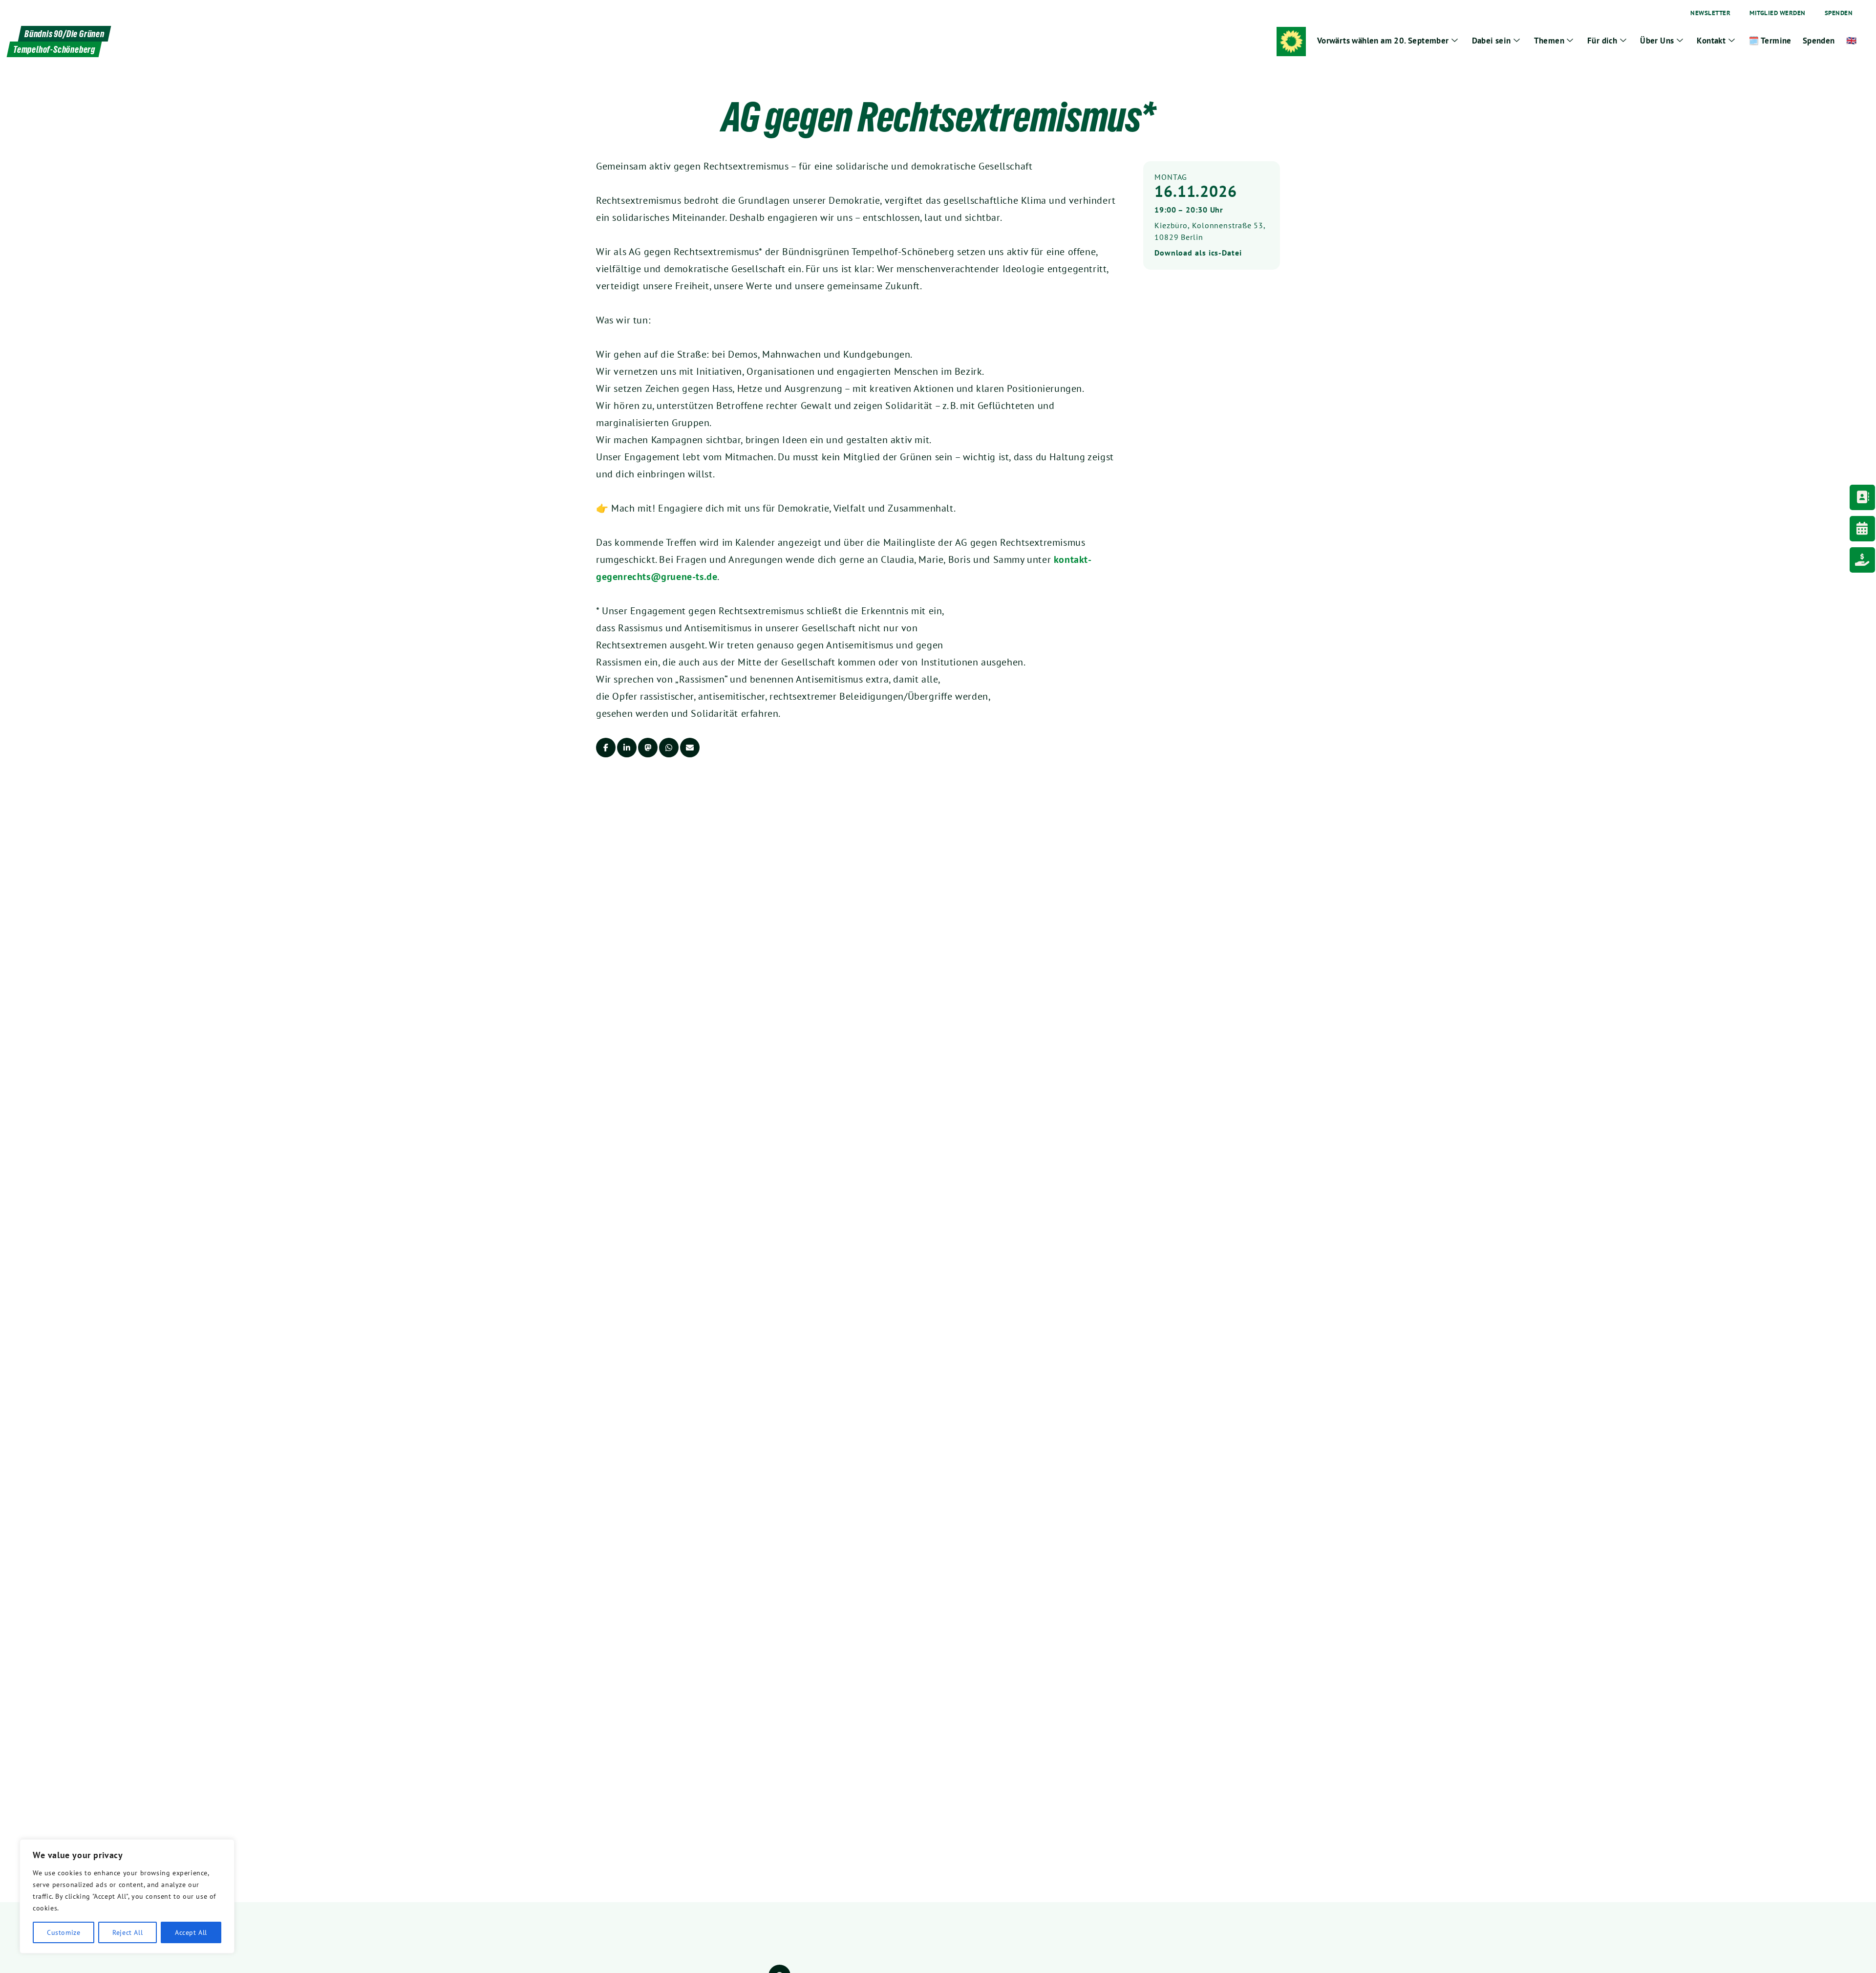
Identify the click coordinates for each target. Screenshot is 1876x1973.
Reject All (128, 1932)
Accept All (191, 1932)
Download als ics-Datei (1198, 253)
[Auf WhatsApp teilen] (669, 748)
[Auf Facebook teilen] (606, 748)
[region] (127, 1896)
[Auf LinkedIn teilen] (627, 748)
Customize (64, 1932)
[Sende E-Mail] (690, 748)
